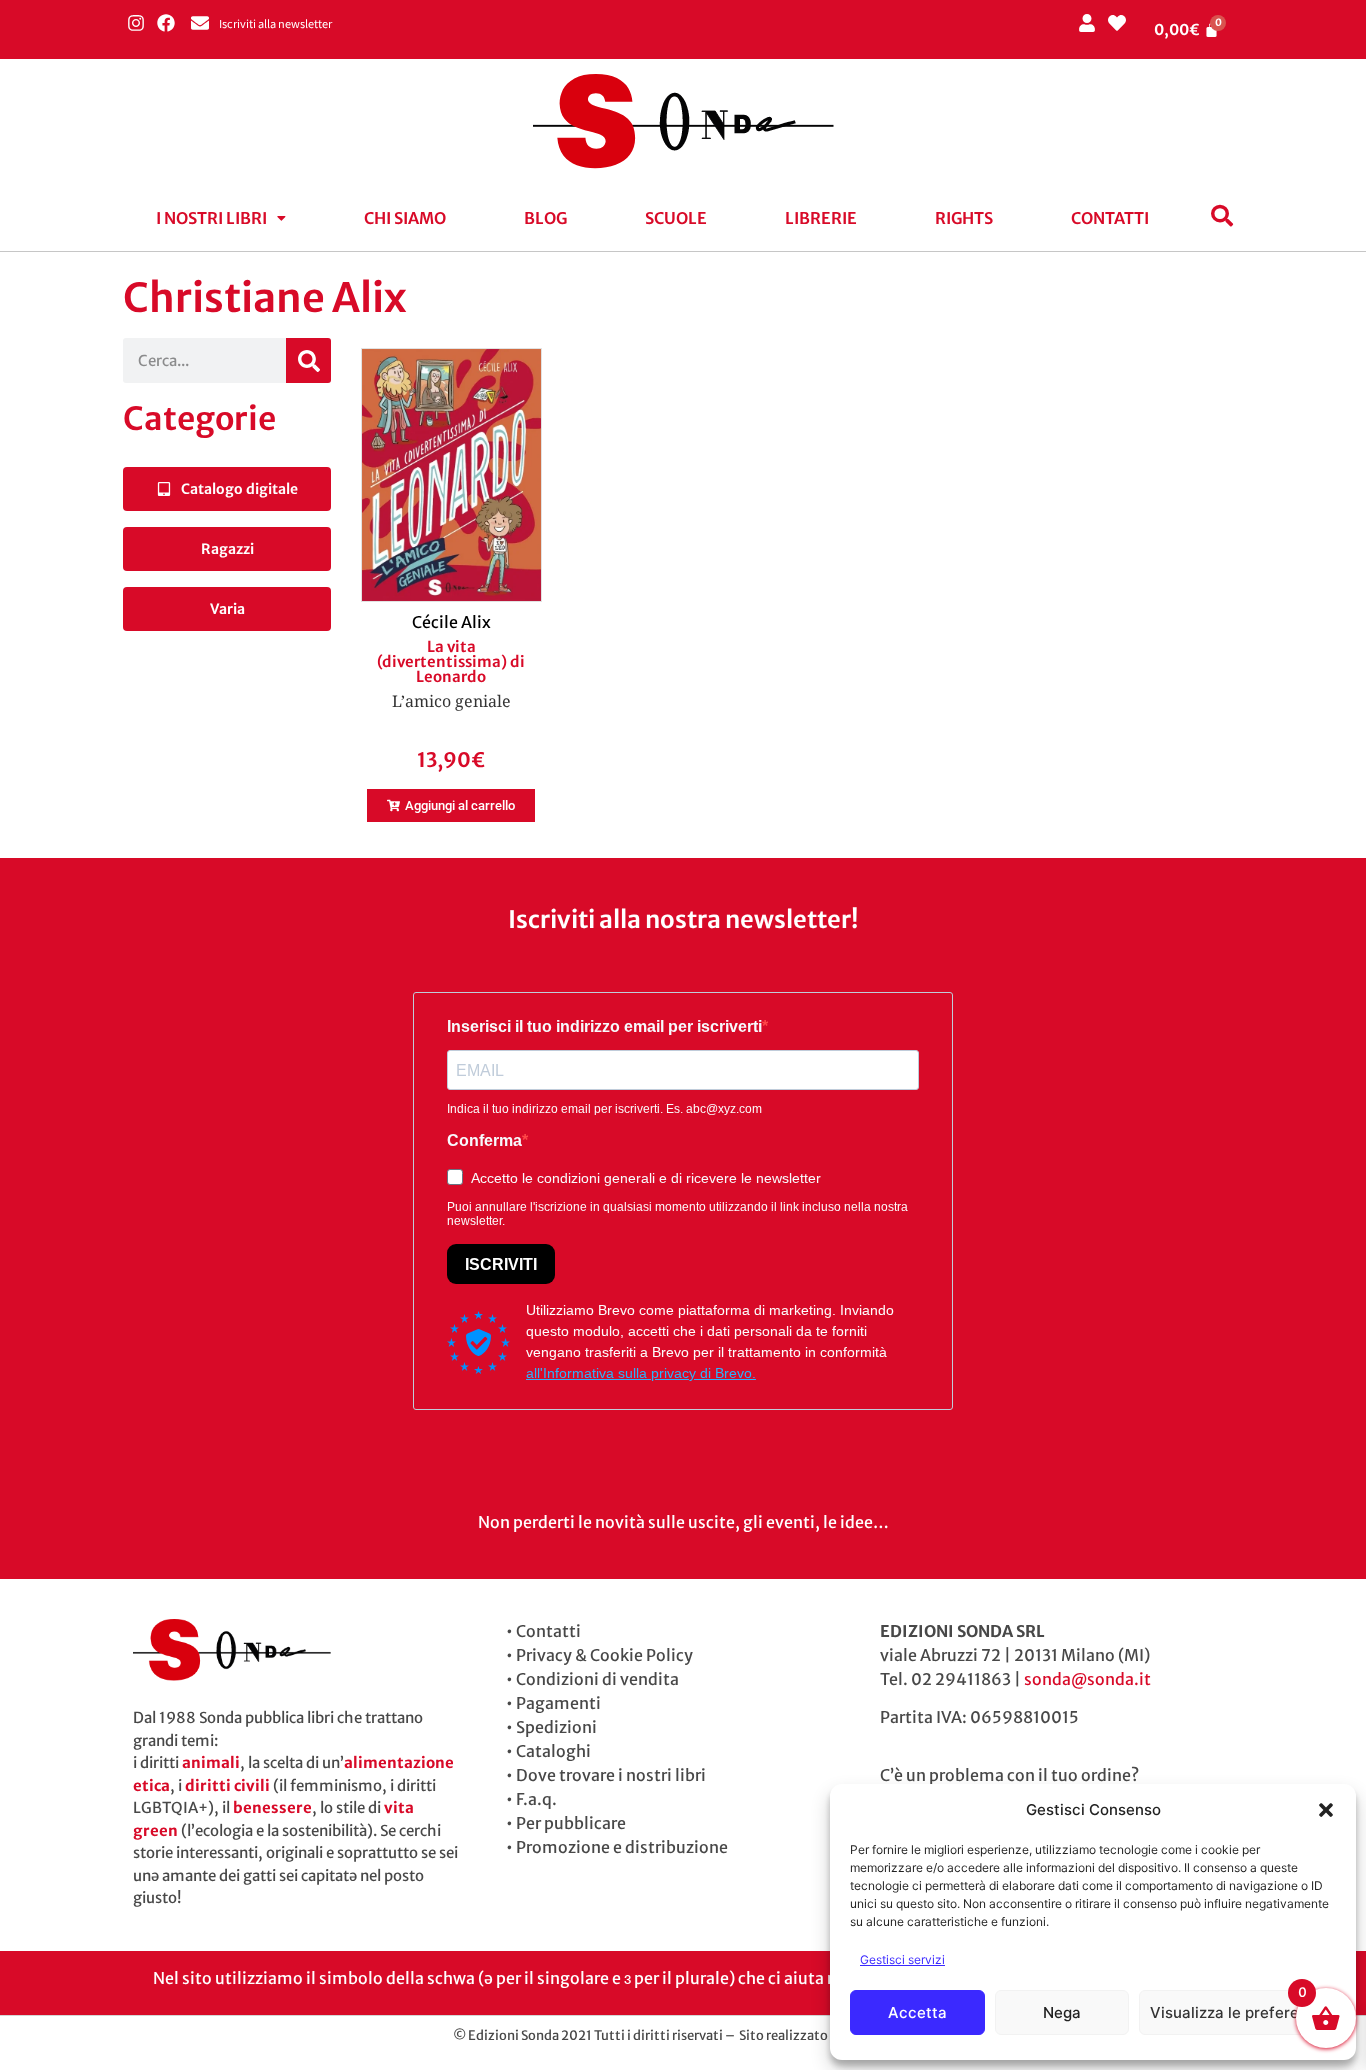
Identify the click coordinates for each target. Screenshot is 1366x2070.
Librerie (821, 218)
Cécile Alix (451, 622)
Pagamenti (558, 1703)
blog (545, 218)
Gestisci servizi (902, 1959)
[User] (1086, 22)
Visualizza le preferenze (1237, 2012)
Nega (1062, 2012)
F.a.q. (536, 1799)
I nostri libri (211, 218)
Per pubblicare (571, 1823)
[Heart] (1116, 22)
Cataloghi (553, 1751)
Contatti (1110, 218)
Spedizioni (556, 1727)
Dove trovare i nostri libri (611, 1775)
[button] (1326, 1810)
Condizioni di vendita (597, 1679)
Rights (964, 218)
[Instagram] (135, 22)
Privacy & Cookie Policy (604, 1655)
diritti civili (227, 1785)
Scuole (676, 218)
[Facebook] (165, 22)
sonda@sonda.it (1087, 1679)
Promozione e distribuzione (622, 1847)
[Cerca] (308, 360)
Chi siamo (405, 218)
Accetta (917, 2012)
